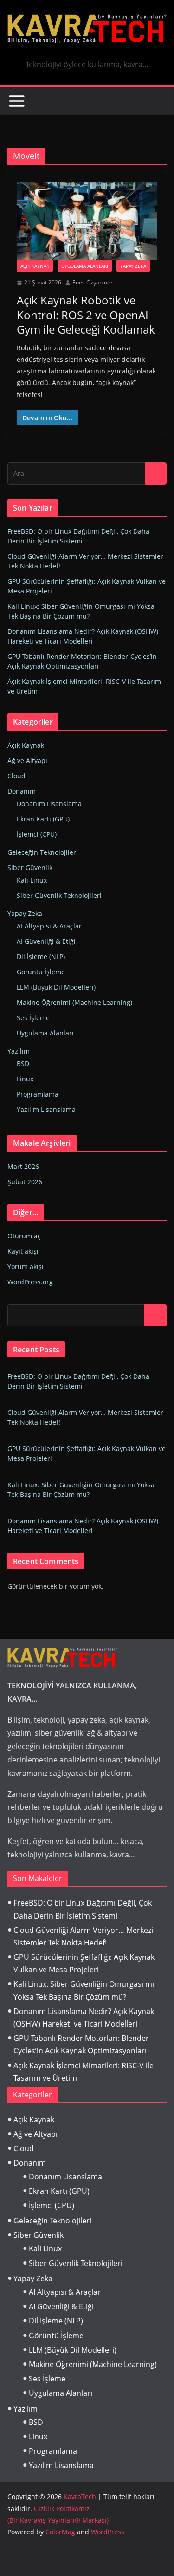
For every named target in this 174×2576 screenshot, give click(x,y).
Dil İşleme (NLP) (41, 957)
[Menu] (17, 101)
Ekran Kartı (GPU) (43, 819)
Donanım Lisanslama (49, 804)
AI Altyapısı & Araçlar (49, 926)
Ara (156, 1315)
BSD (23, 1064)
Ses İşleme (33, 1018)
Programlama (38, 1094)
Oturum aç (24, 1236)
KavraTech (80, 2497)
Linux (25, 1079)
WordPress (108, 2532)
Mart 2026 (23, 1166)
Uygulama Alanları (85, 266)
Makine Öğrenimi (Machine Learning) (74, 1002)
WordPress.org (30, 1282)
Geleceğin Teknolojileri (43, 852)
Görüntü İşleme (41, 972)
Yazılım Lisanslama (46, 1109)
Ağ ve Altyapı (27, 761)
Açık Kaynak (35, 266)
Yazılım (19, 1051)
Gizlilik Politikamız (62, 2509)
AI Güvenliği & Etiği (46, 941)
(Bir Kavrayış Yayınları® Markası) (58, 2520)
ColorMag (60, 2532)
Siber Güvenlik (30, 868)
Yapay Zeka (133, 266)
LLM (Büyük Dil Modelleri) (56, 987)
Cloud (16, 776)
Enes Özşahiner (93, 282)
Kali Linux (32, 880)
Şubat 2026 (25, 1182)
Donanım (22, 791)
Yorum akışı (26, 1266)
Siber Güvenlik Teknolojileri (59, 895)
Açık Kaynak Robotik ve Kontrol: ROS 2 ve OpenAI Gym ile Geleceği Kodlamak (86, 314)
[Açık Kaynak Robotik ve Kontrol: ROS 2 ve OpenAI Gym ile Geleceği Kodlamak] (87, 221)
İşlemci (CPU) (37, 834)
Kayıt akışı (23, 1251)
